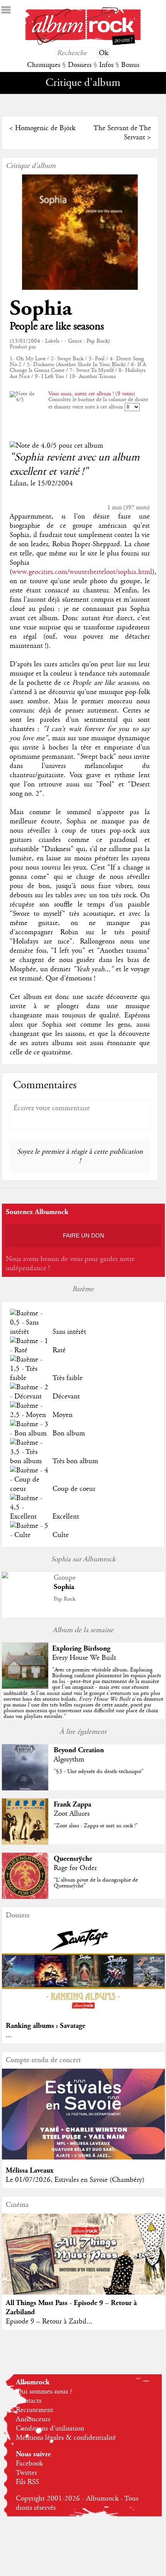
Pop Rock (64, 1599)
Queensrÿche (73, 1859)
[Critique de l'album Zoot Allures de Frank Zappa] (25, 1843)
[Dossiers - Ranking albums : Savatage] (83, 2013)
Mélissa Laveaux (30, 2170)
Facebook (29, 2464)
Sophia (41, 309)
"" (83, 1693)
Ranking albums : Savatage (46, 2026)
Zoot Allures (72, 1814)
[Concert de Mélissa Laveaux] (83, 2158)
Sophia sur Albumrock (83, 1559)
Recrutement (35, 2410)
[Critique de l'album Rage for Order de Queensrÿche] (25, 1897)
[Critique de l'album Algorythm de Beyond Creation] (25, 1788)
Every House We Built (84, 1658)
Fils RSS (27, 2482)
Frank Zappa (72, 1804)
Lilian (18, 483)
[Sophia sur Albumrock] (5, 1576)
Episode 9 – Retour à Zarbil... (49, 2322)
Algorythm (69, 1760)
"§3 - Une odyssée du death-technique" (99, 1771)
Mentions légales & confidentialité (66, 2438)
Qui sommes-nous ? (44, 2392)
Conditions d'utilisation (50, 2429)
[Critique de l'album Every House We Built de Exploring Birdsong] (25, 1687)
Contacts (29, 2401)
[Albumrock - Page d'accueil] (83, 43)
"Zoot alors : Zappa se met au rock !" (96, 1826)
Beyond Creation (79, 1750)
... (9, 2035)
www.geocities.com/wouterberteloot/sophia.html (82, 572)
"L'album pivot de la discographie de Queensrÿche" (96, 1883)
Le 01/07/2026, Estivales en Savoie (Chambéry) (75, 2180)
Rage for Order (75, 1868)
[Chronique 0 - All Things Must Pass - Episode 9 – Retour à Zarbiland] (83, 2263)
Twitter (26, 2473)
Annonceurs (33, 2419)
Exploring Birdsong (81, 1648)
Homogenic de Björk (45, 128)
